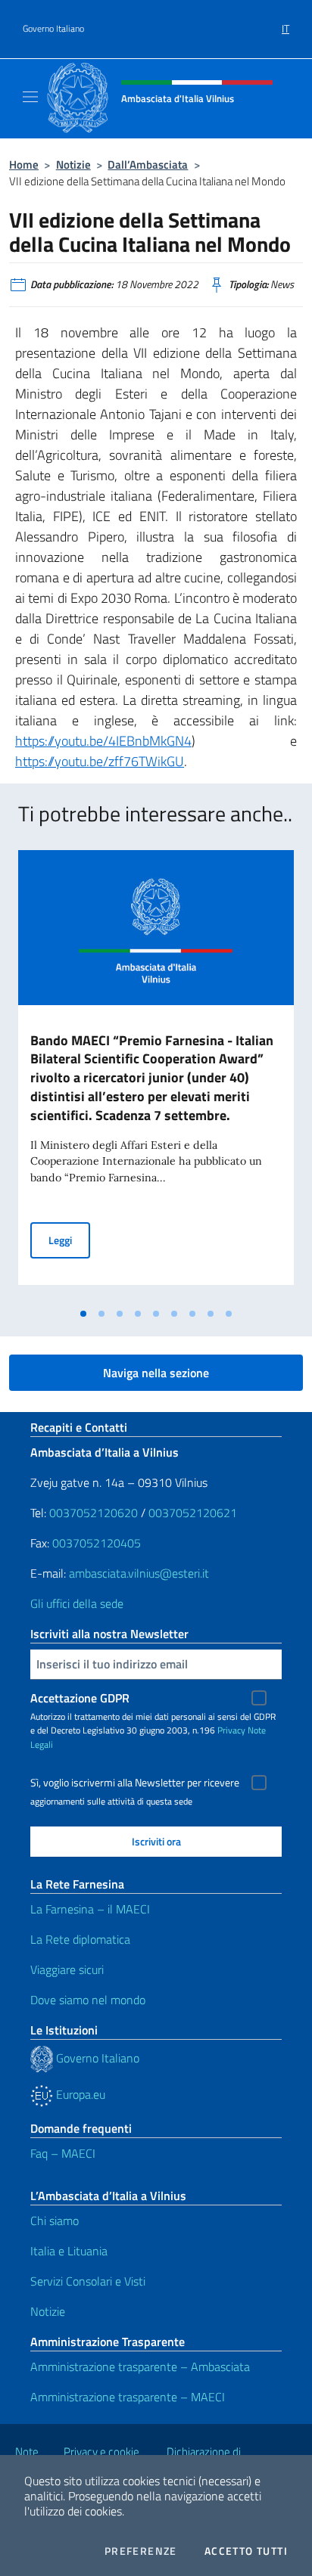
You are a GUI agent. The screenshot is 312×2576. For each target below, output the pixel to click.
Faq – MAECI (63, 2153)
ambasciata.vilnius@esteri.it (139, 1573)
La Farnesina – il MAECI (90, 1909)
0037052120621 (193, 1513)
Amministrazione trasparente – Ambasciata (140, 2367)
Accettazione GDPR (80, 1698)
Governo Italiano (53, 29)
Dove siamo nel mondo (88, 2000)
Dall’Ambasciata (148, 164)
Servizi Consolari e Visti (88, 2281)
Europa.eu (79, 2094)
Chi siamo (55, 2221)
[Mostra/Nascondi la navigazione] (30, 97)
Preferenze (141, 2551)
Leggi (69, 1240)
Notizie (73, 164)
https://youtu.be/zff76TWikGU (100, 761)
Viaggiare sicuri (67, 1969)
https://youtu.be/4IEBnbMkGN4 (103, 741)
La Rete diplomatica (80, 1939)
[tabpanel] (156, 1075)
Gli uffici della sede (77, 1603)
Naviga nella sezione (156, 1373)
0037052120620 (94, 1513)
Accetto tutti (246, 2551)
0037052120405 (97, 1543)
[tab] (83, 1314)
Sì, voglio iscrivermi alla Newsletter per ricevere (135, 1783)
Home (24, 164)
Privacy (231, 1730)
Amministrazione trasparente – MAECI (128, 2397)
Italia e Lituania (69, 2251)
